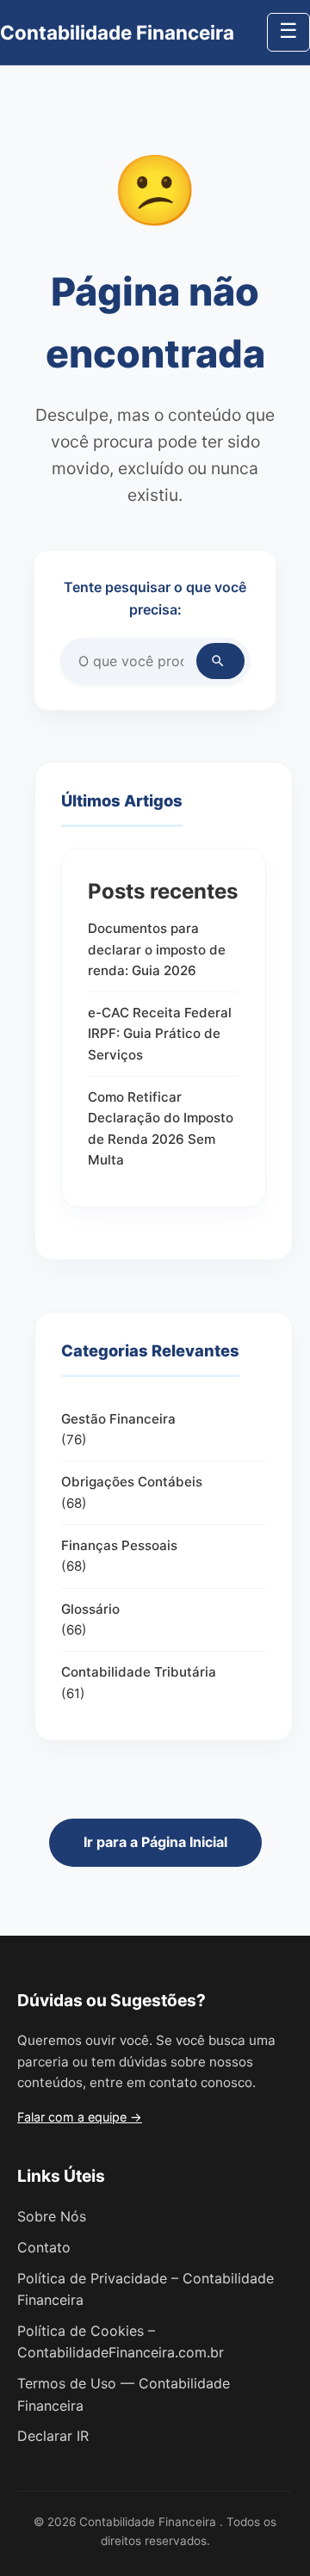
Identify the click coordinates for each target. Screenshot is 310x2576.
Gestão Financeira (118, 1419)
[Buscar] (220, 661)
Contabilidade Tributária (139, 1672)
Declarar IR (53, 2436)
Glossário (90, 1609)
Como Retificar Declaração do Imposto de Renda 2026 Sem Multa (161, 1128)
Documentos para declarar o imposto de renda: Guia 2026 (157, 949)
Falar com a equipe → (80, 2117)
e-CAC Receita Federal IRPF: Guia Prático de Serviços (160, 1034)
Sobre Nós (52, 2216)
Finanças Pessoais (119, 1545)
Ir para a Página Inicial (155, 1842)
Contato (44, 2247)
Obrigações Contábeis (132, 1482)
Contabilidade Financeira (117, 32)
